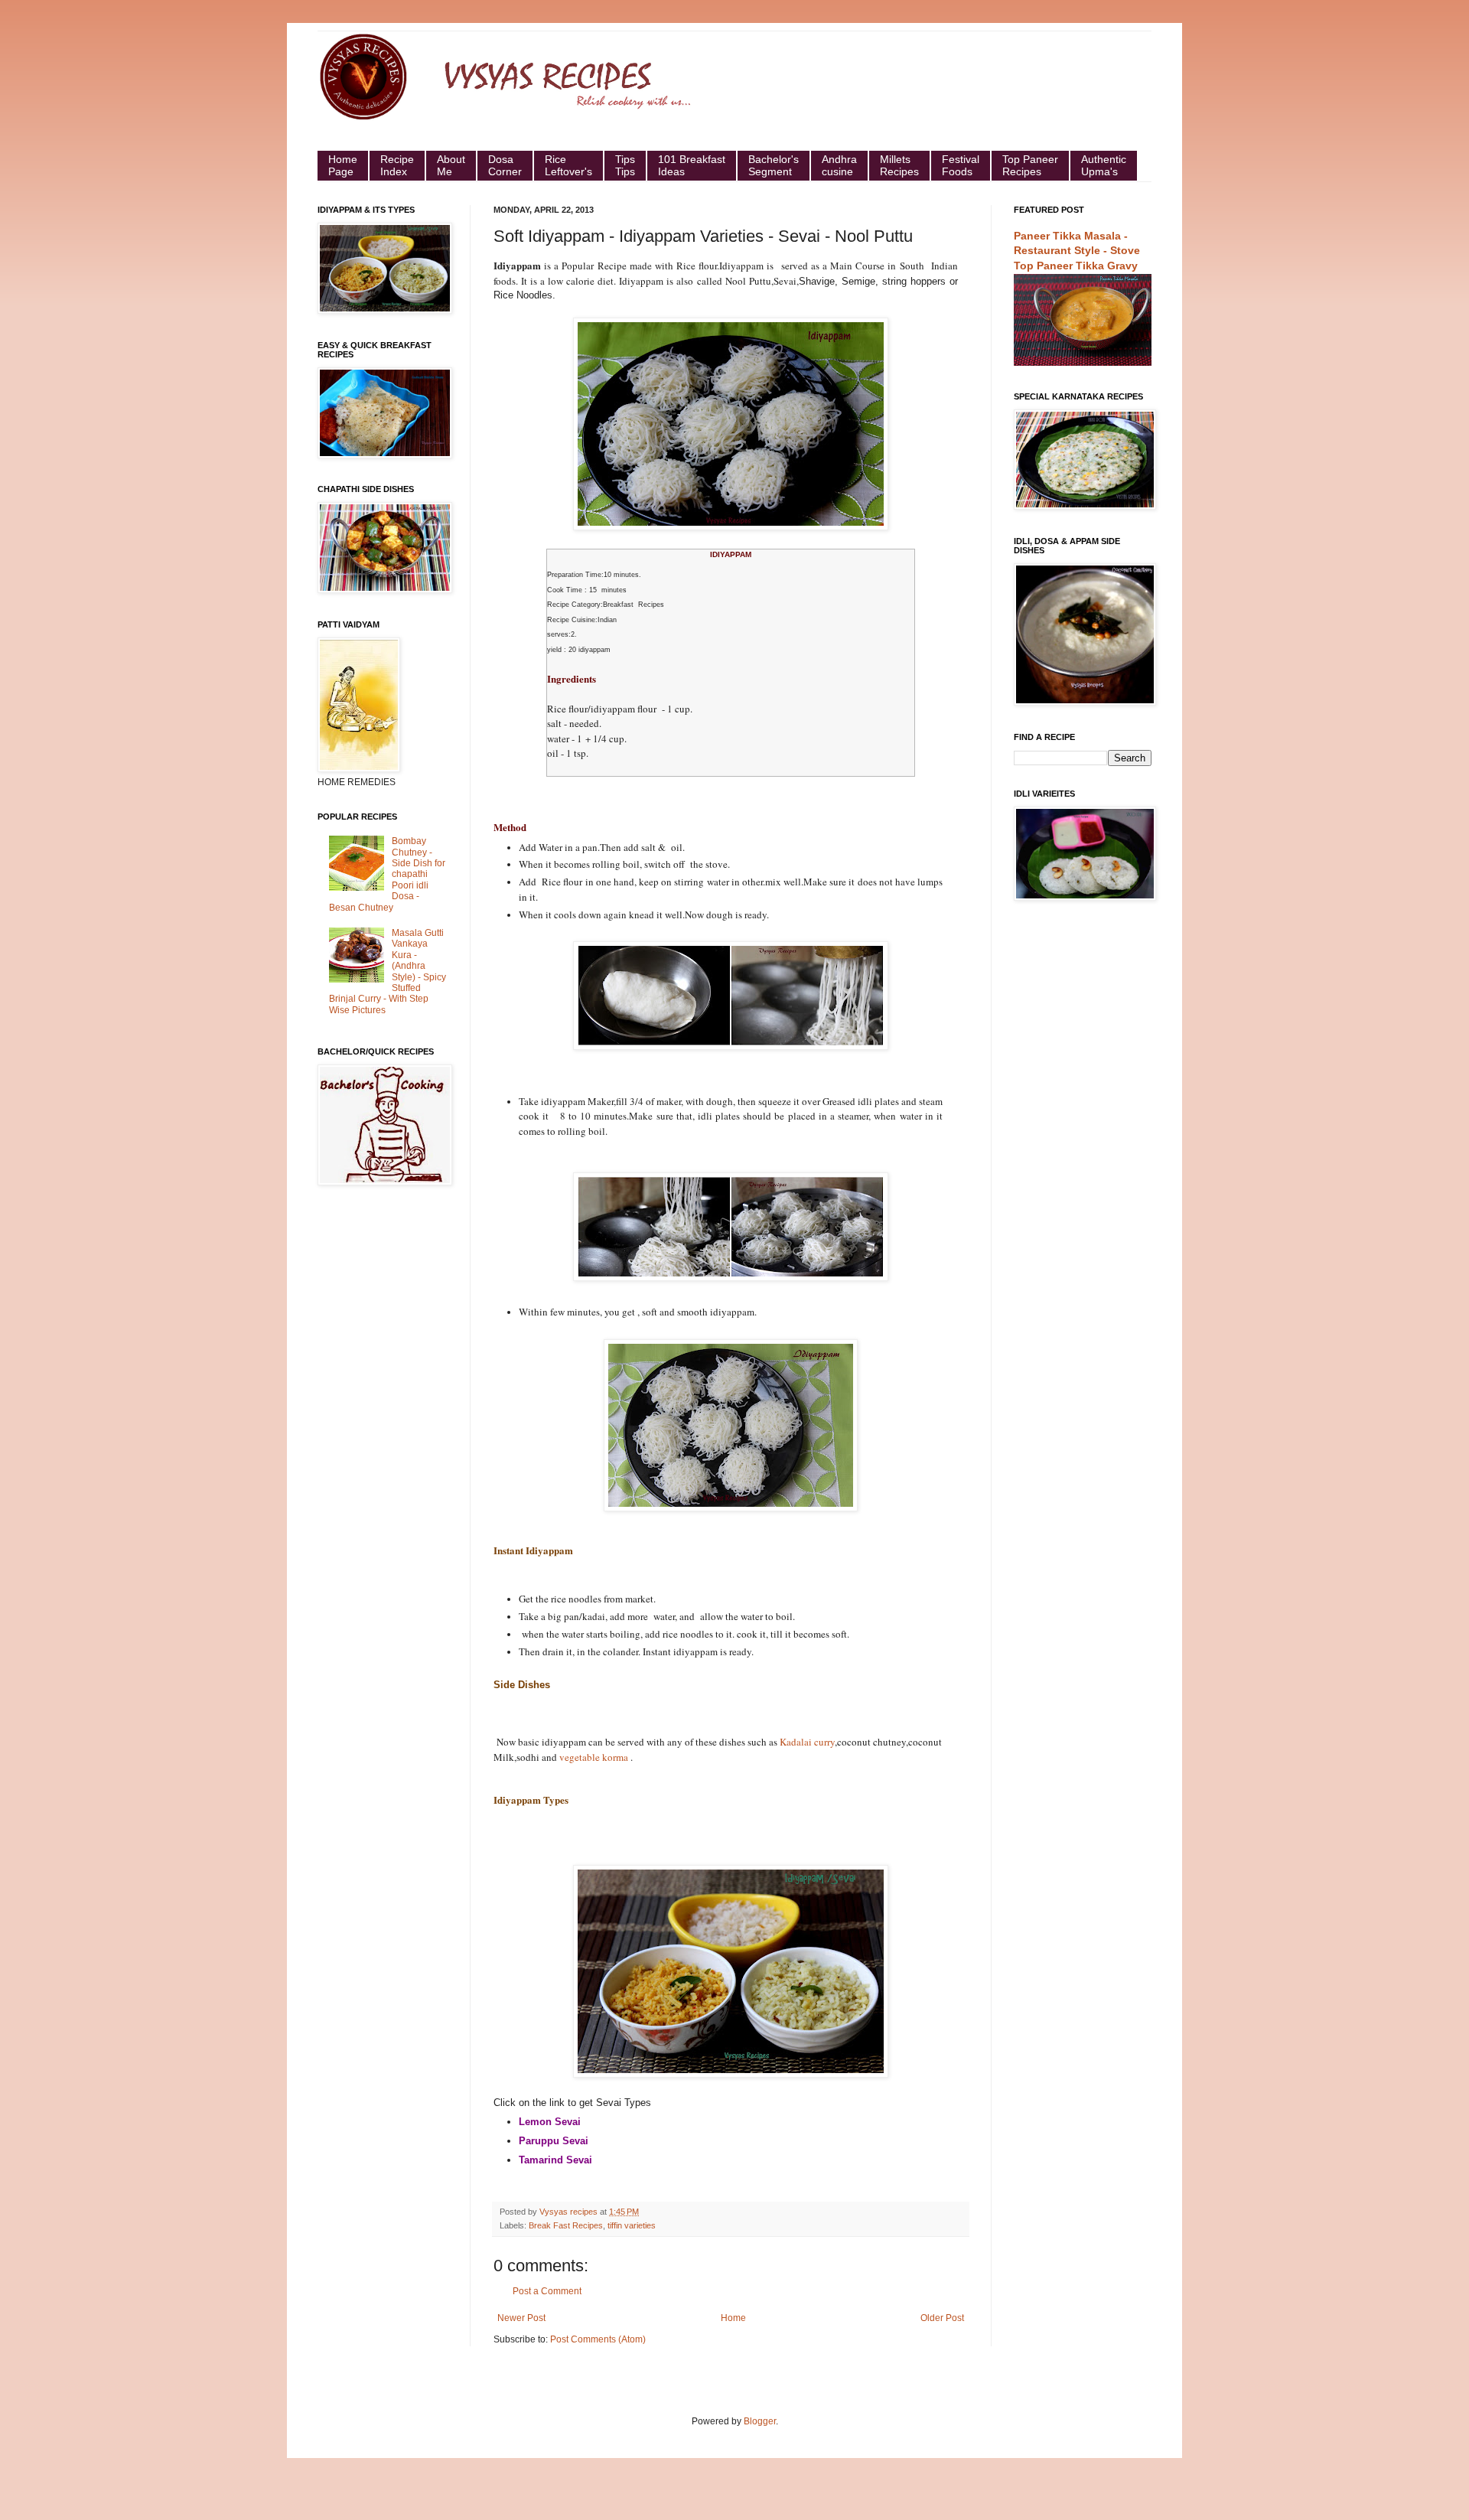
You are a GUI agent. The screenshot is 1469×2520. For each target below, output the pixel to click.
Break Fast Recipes (566, 2225)
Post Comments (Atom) (598, 2339)
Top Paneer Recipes (1030, 165)
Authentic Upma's (1104, 165)
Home (733, 2318)
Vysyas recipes (570, 2212)
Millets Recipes (899, 165)
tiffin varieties (632, 2225)
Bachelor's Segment (774, 165)
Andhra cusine (839, 165)
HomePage (343, 165)
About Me (451, 165)
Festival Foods (961, 165)
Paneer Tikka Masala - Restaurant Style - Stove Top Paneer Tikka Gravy (1077, 251)
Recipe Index (397, 165)
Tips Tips (625, 165)
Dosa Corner (505, 165)
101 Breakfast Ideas (692, 165)
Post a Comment (547, 2291)
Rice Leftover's (568, 165)
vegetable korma (594, 1757)
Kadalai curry (807, 1742)
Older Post (942, 2318)
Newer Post (521, 2318)
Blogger (760, 2421)
